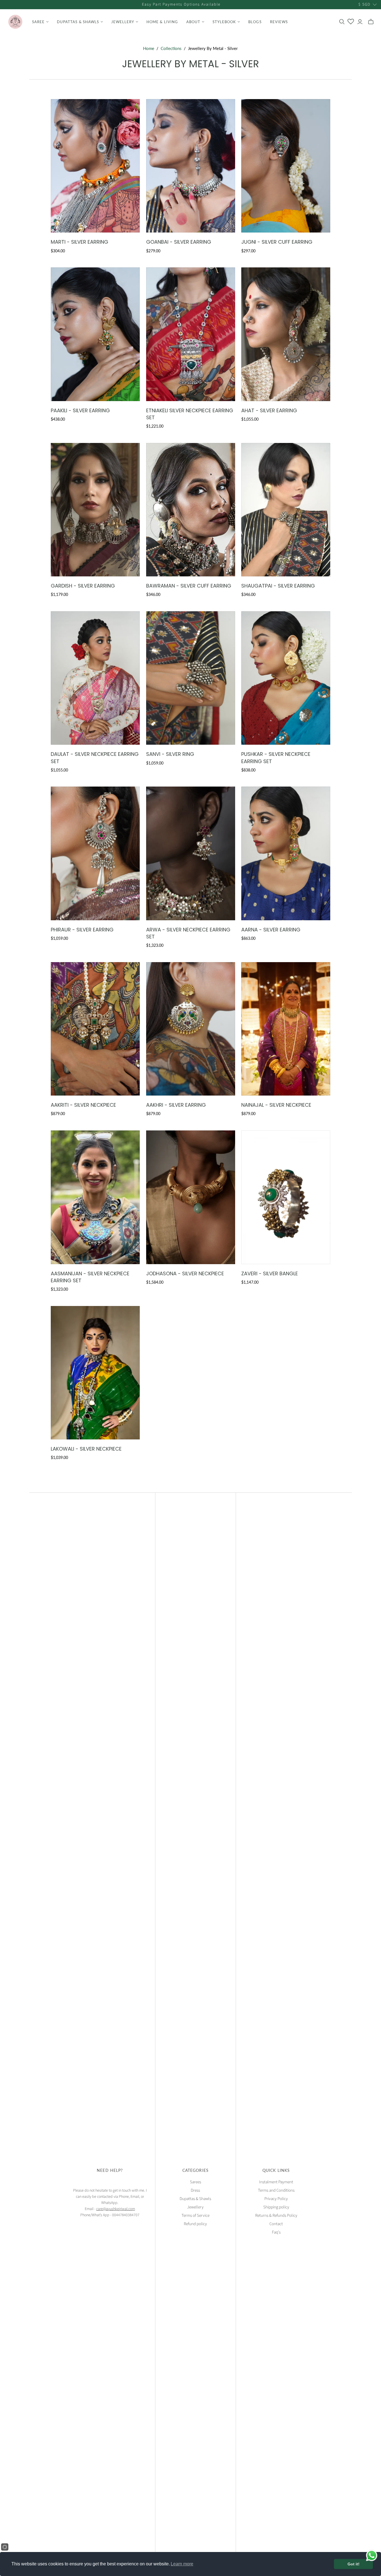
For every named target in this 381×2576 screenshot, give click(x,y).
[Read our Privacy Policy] (277, 1315)
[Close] (282, 1223)
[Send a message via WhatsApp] (372, 2555)
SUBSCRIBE (191, 1337)
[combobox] (114, 1286)
